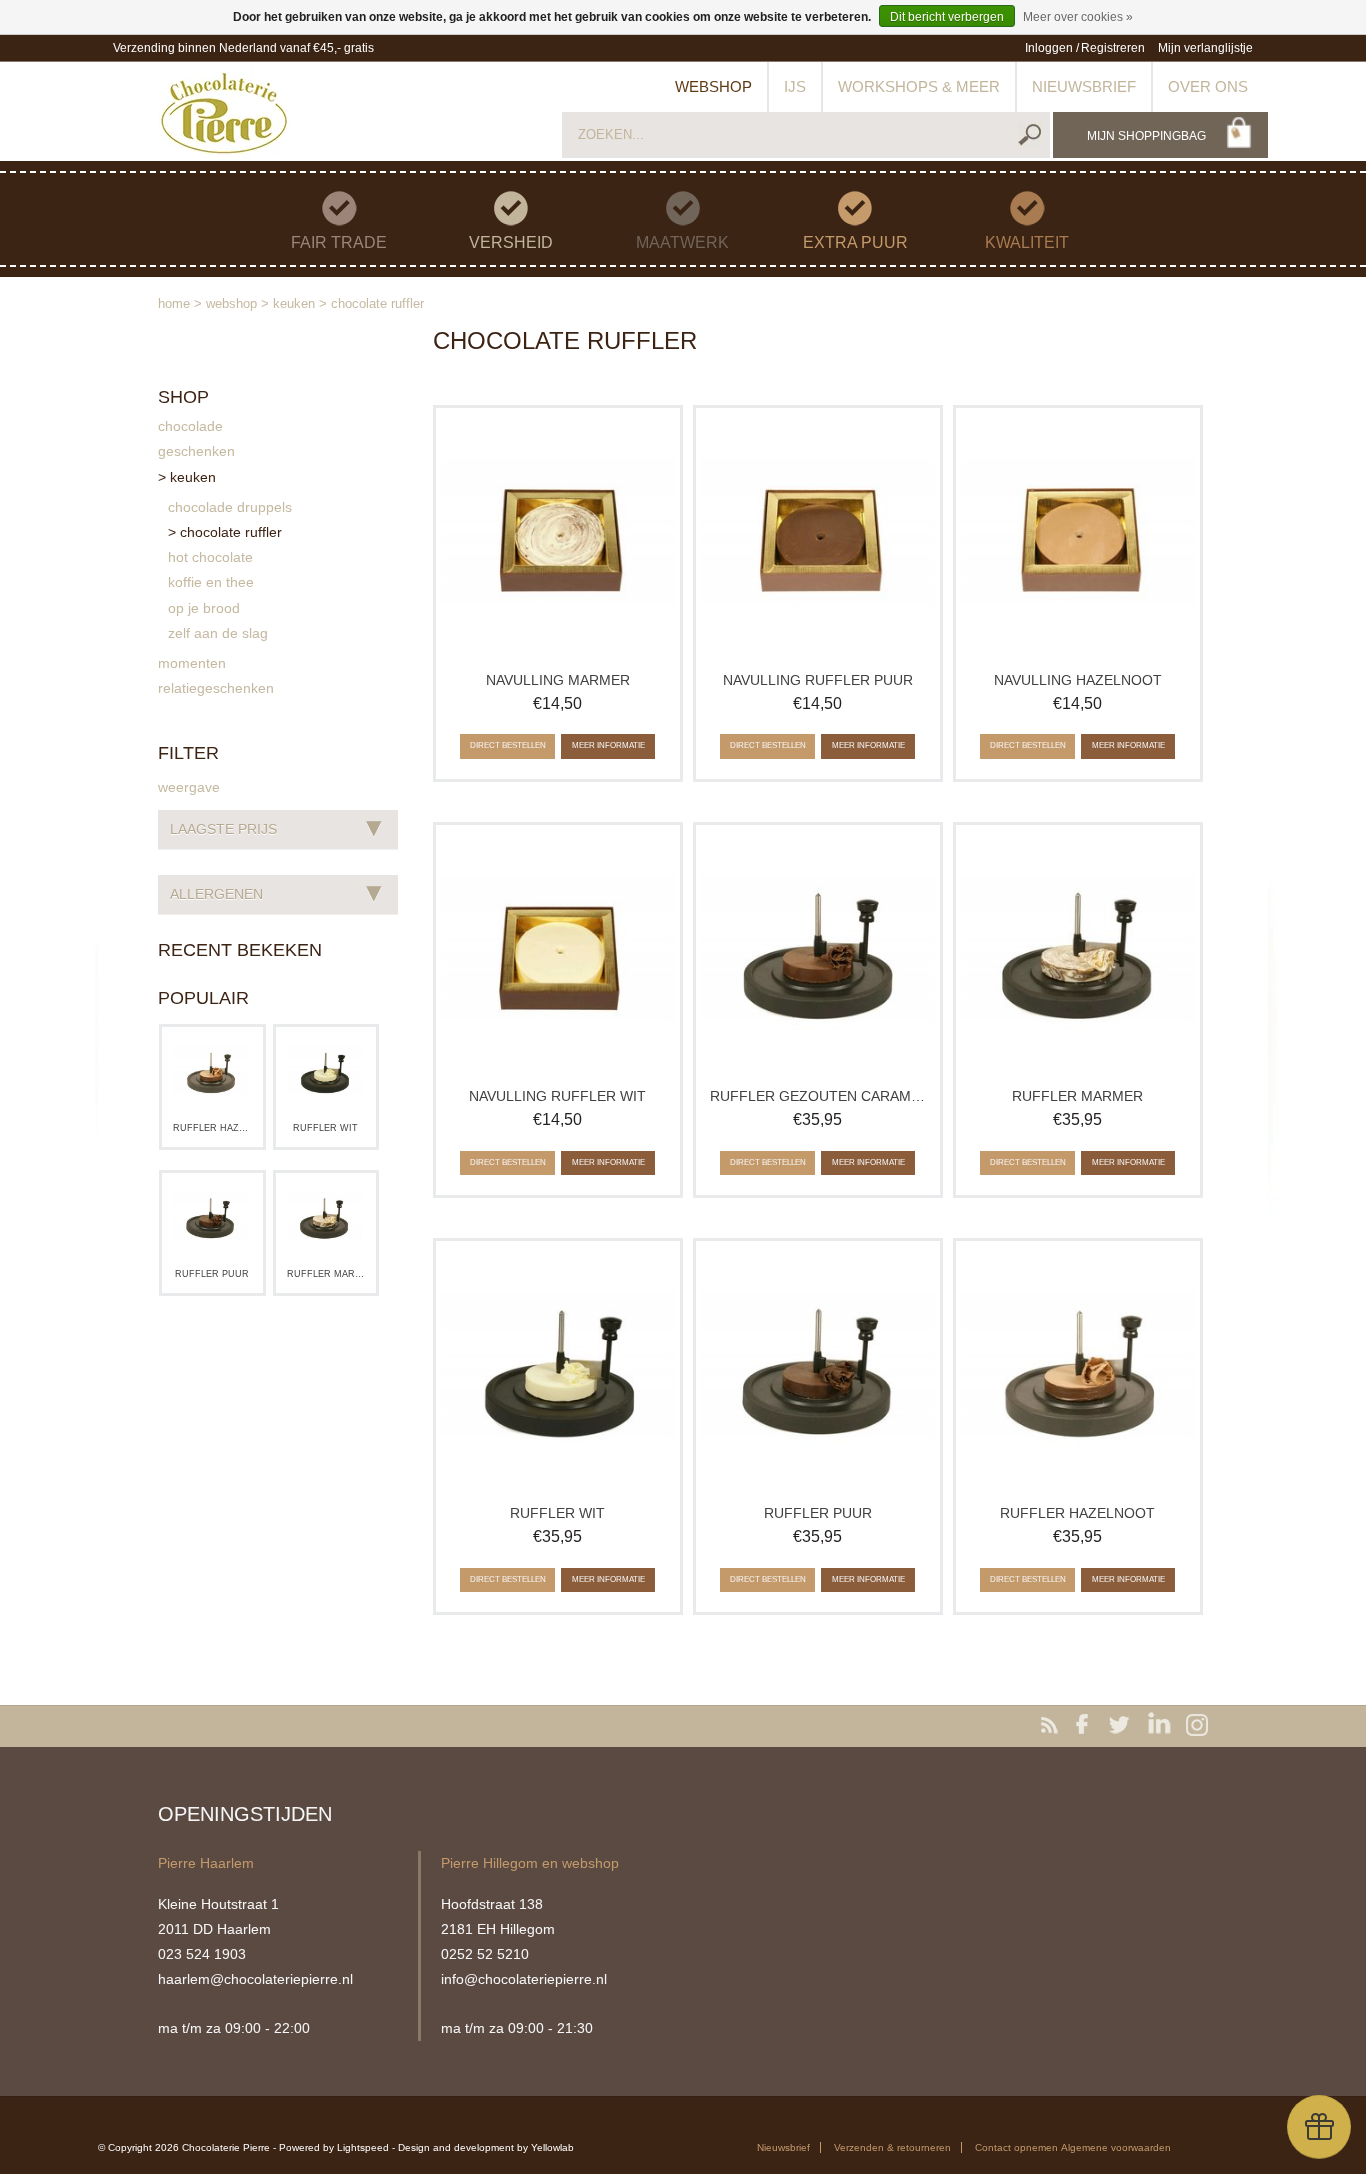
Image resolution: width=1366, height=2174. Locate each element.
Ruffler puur (212, 1274)
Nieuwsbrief (1084, 86)
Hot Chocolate (210, 557)
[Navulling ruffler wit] (558, 953)
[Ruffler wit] (325, 1071)
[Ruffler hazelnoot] (211, 1071)
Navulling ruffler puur (818, 680)
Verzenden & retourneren (892, 2147)
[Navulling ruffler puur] (818, 536)
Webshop (713, 86)
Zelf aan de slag (218, 633)
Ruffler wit (325, 1128)
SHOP (183, 397)
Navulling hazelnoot (1078, 680)
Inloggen (1049, 48)
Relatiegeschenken (216, 688)
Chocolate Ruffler (377, 303)
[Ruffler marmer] (325, 1217)
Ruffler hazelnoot (212, 1128)
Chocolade (190, 426)
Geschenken (196, 451)
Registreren (1113, 48)
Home (174, 303)
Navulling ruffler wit (557, 1096)
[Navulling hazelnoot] (1078, 536)
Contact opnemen (1016, 2147)
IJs (795, 86)
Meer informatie (608, 745)
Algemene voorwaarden (1116, 2147)
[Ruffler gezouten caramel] (818, 953)
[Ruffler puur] (211, 1217)
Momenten (192, 663)
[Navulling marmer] (558, 536)
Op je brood (204, 608)
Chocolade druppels (230, 507)
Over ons (1208, 86)
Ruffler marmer (326, 1274)
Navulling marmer (558, 680)
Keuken (294, 303)
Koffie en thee (211, 582)
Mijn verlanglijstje (1205, 48)
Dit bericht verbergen (947, 17)
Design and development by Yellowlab (486, 2147)
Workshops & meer (919, 86)
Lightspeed (363, 2147)
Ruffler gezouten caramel (817, 1096)
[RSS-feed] (1053, 1726)
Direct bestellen (508, 745)
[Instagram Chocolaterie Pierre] (1197, 1726)
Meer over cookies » (1078, 17)
